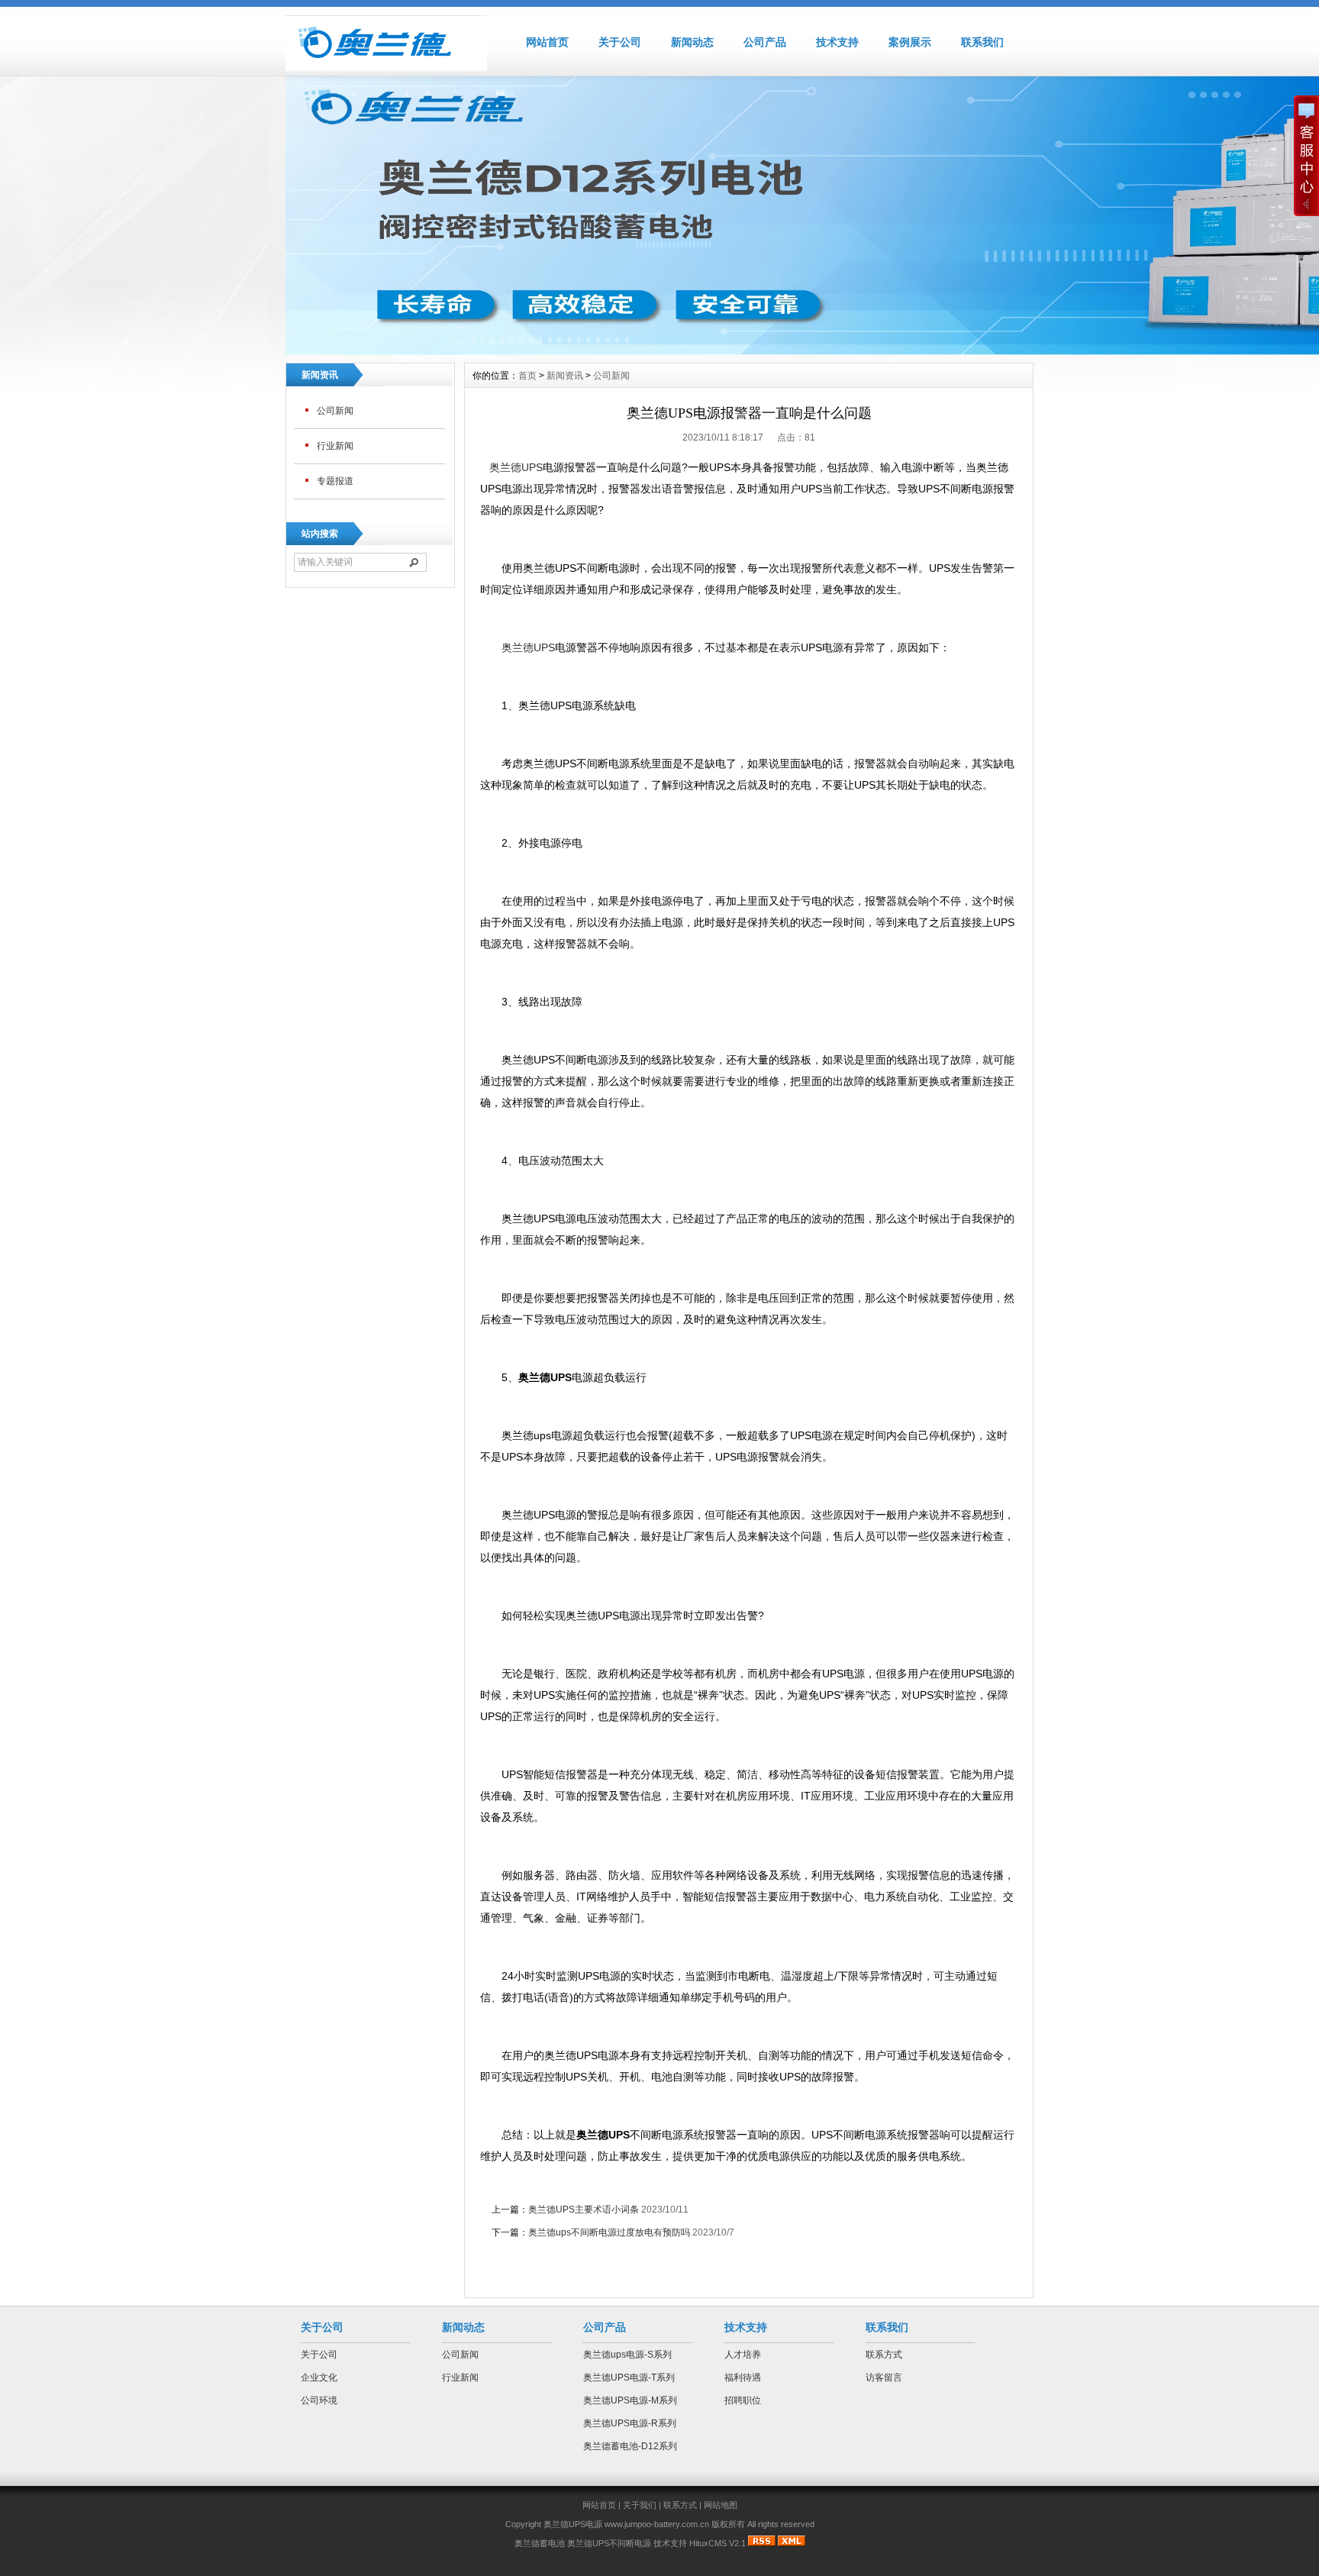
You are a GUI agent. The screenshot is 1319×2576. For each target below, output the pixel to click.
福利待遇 (743, 2377)
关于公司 (620, 42)
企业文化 (319, 2377)
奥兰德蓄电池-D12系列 (630, 2446)
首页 (527, 376)
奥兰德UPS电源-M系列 (630, 2400)
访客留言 (884, 2377)
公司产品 (765, 42)
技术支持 (837, 42)
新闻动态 (692, 42)
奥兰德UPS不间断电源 (609, 2543)
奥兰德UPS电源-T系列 (629, 2377)
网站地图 (721, 2505)
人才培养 (743, 2355)
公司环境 (319, 2400)
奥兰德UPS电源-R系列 (630, 2423)
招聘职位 (743, 2400)
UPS (528, 647)
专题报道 (335, 481)
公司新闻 (335, 411)
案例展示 (910, 42)
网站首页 (547, 42)
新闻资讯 (565, 376)
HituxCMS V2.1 (718, 2543)
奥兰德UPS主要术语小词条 (584, 2210)
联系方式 (884, 2355)
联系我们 (982, 42)
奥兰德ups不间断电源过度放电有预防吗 (609, 2232)
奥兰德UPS (516, 467)
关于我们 (640, 2505)
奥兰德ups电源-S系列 (627, 2355)
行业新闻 (335, 446)
